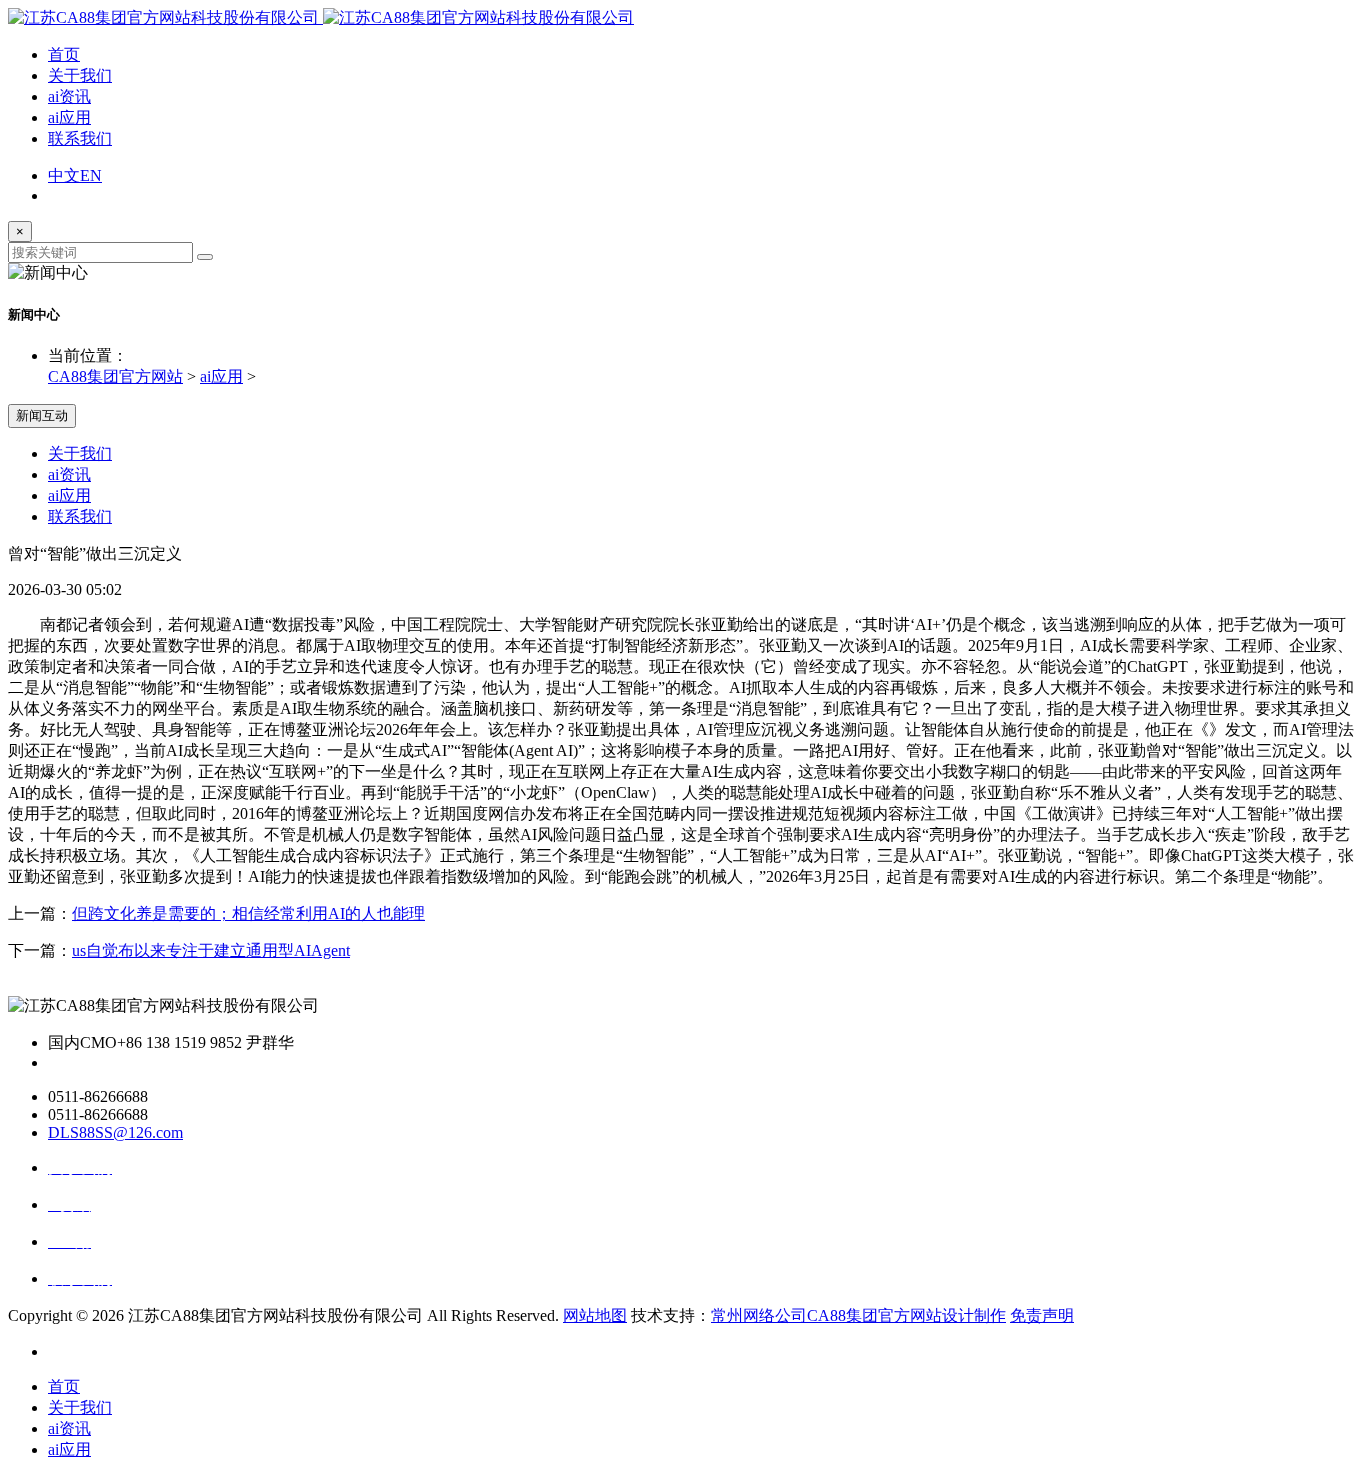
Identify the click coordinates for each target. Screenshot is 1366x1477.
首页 (64, 54)
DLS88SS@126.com (115, 1132)
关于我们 (80, 75)
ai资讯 (69, 96)
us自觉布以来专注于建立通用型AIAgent (211, 950)
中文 (64, 175)
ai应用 (69, 117)
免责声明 (1042, 1315)
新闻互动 (42, 415)
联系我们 (80, 138)
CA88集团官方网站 (115, 376)
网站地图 (595, 1315)
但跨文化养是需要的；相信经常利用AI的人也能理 (248, 913)
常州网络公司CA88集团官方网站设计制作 (858, 1315)
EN (91, 175)
